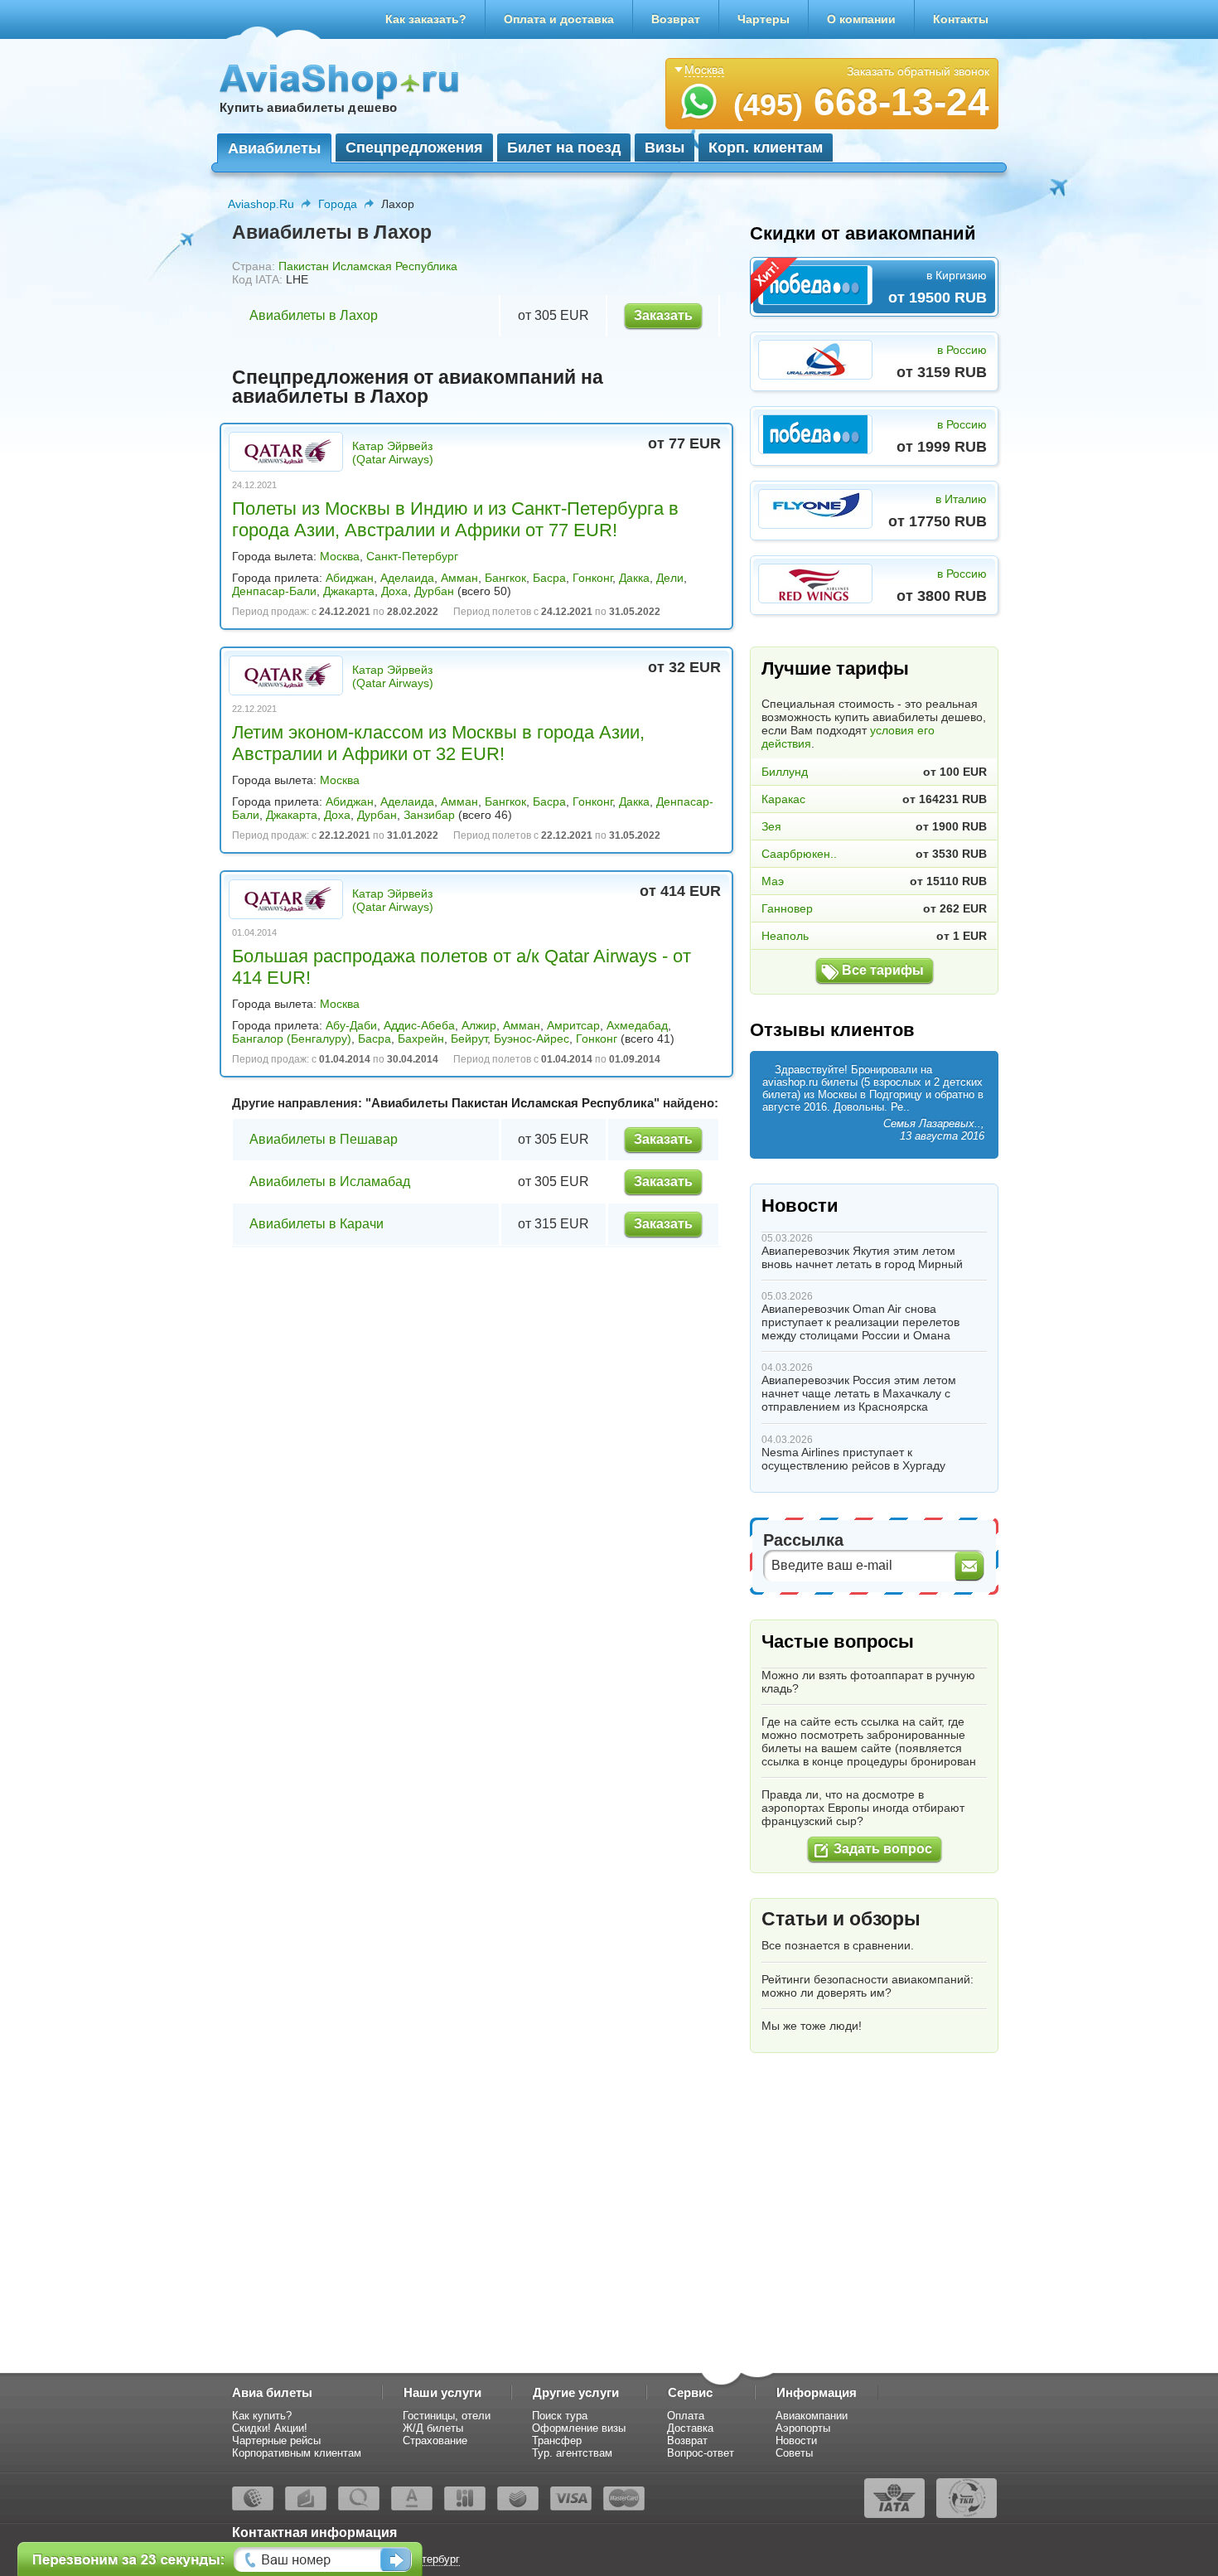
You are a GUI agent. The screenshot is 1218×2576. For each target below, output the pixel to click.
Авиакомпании (812, 2416)
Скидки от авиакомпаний (863, 233)
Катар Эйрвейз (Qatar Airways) (393, 453)
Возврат (676, 19)
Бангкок (505, 578)
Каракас (783, 799)
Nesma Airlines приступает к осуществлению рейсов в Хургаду (853, 1459)
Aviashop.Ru (261, 204)
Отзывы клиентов (832, 1030)
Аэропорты (803, 2428)
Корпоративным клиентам (297, 2453)
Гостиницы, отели (447, 2416)
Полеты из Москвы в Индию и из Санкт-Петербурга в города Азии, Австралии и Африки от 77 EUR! (455, 519)
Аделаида (407, 578)
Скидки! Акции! (270, 2428)
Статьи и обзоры (841, 1919)
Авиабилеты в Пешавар (324, 1139)
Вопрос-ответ (701, 2453)
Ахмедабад (637, 1025)
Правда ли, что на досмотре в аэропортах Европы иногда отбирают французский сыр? (863, 1808)
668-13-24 (861, 102)
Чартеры (764, 19)
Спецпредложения (414, 148)
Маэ (773, 881)
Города (338, 204)
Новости (800, 1206)
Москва (340, 556)
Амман (459, 578)
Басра (549, 578)
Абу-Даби (351, 1025)
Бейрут (469, 1039)
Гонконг (592, 578)
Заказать (663, 315)
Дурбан (434, 591)
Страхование (435, 2440)
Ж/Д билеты (433, 2428)
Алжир (479, 1025)
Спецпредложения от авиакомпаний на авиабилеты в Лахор (418, 387)
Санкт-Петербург (412, 556)
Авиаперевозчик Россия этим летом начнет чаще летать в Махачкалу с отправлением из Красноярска (859, 1393)
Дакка (634, 578)
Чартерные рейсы (276, 2440)
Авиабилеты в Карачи (317, 1224)
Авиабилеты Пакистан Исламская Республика (512, 1103)
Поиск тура (560, 2416)
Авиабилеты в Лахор (314, 315)
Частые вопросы (838, 1641)
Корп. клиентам (766, 148)
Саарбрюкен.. (799, 854)
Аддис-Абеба (419, 1025)
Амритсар (573, 1025)
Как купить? (262, 2416)
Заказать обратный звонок (918, 71)
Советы (794, 2453)
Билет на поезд (564, 148)
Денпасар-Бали (274, 591)
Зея (771, 826)
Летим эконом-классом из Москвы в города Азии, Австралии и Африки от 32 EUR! (438, 743)
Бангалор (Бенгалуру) (292, 1039)
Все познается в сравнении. (838, 1945)
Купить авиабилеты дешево (308, 107)
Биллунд (785, 772)
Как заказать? (426, 19)
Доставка (690, 2428)
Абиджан (350, 578)
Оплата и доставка (559, 19)
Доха (394, 591)
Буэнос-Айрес (532, 1039)
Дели (670, 578)
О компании (861, 19)
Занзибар (429, 815)
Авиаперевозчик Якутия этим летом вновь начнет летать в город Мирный (862, 1257)
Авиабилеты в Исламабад (330, 1181)
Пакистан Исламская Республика (368, 266)
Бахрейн (421, 1039)
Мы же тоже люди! (812, 2026)
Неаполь (785, 936)
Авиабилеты (274, 148)
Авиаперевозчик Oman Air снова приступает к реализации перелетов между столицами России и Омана (860, 1322)
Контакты (961, 19)
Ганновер (787, 908)
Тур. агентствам (572, 2453)
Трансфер (557, 2440)
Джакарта (349, 591)
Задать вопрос (883, 1849)
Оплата (686, 2416)
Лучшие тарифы (835, 668)
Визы (665, 148)
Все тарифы (883, 970)
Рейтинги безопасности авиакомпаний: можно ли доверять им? (868, 1986)
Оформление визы (579, 2428)
